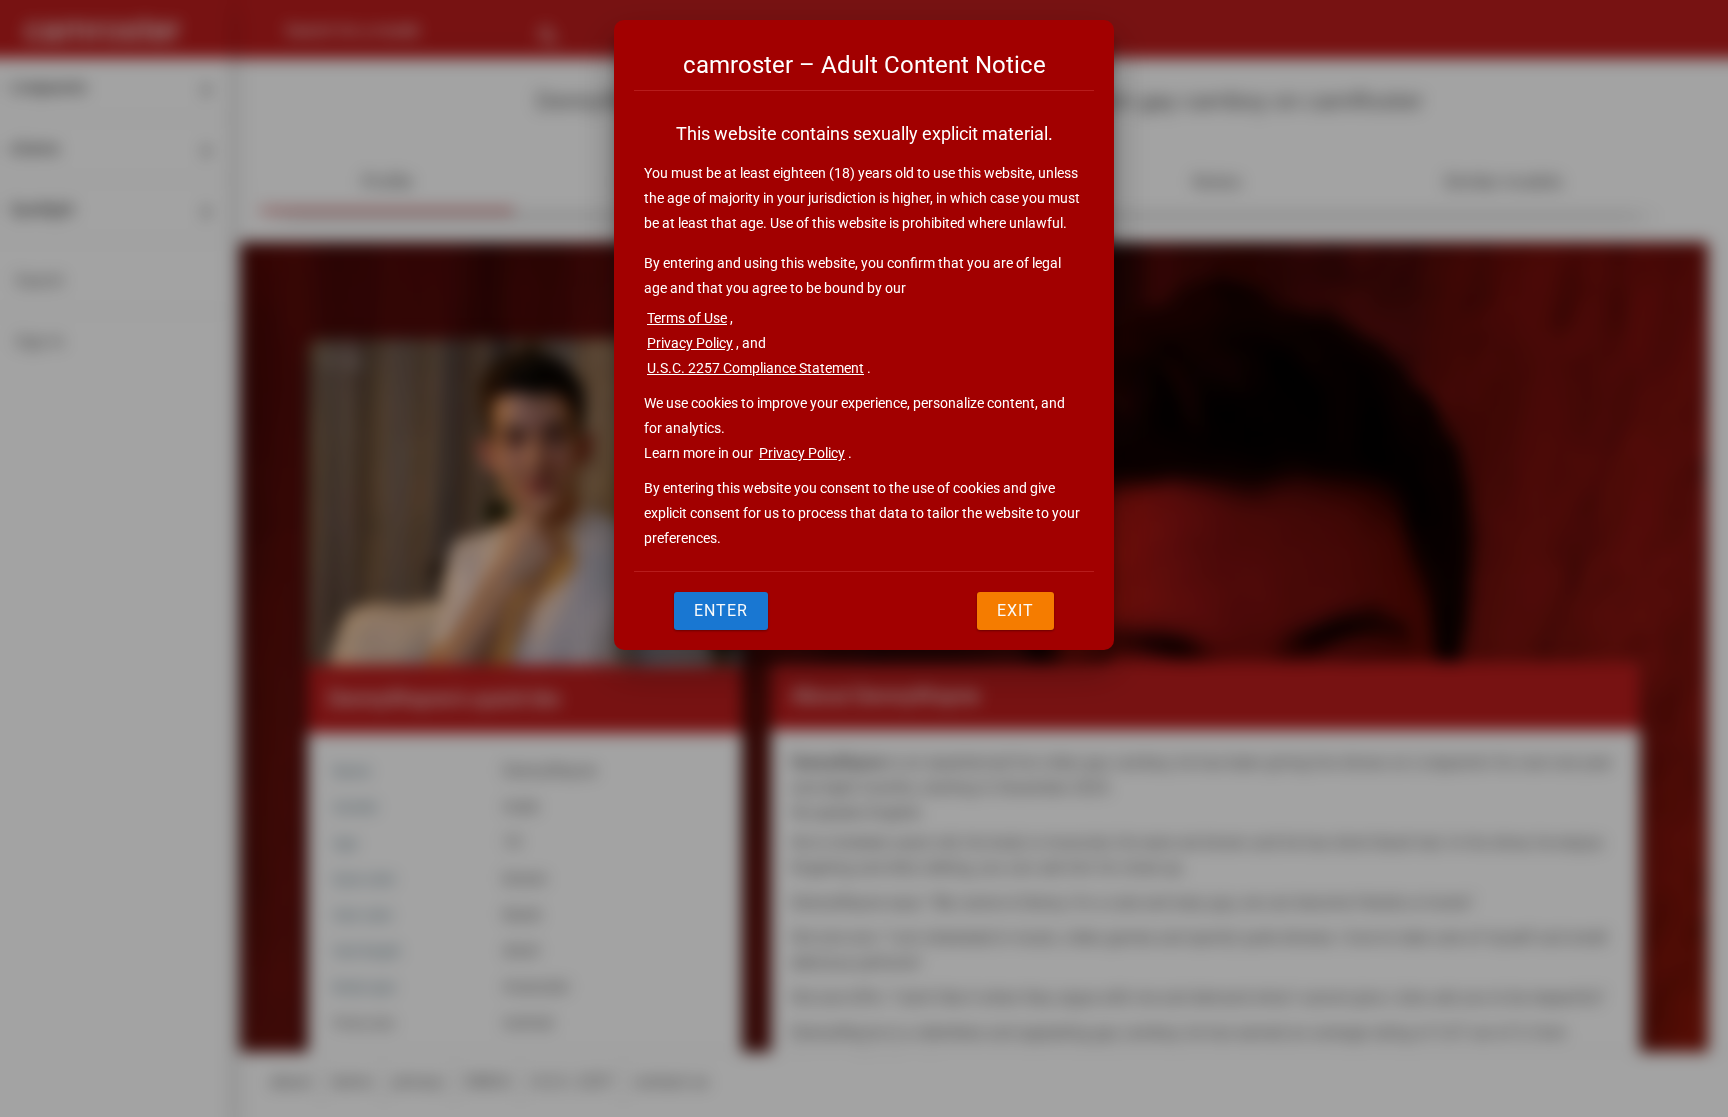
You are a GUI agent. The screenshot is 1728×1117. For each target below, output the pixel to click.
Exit (1015, 610)
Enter (721, 610)
